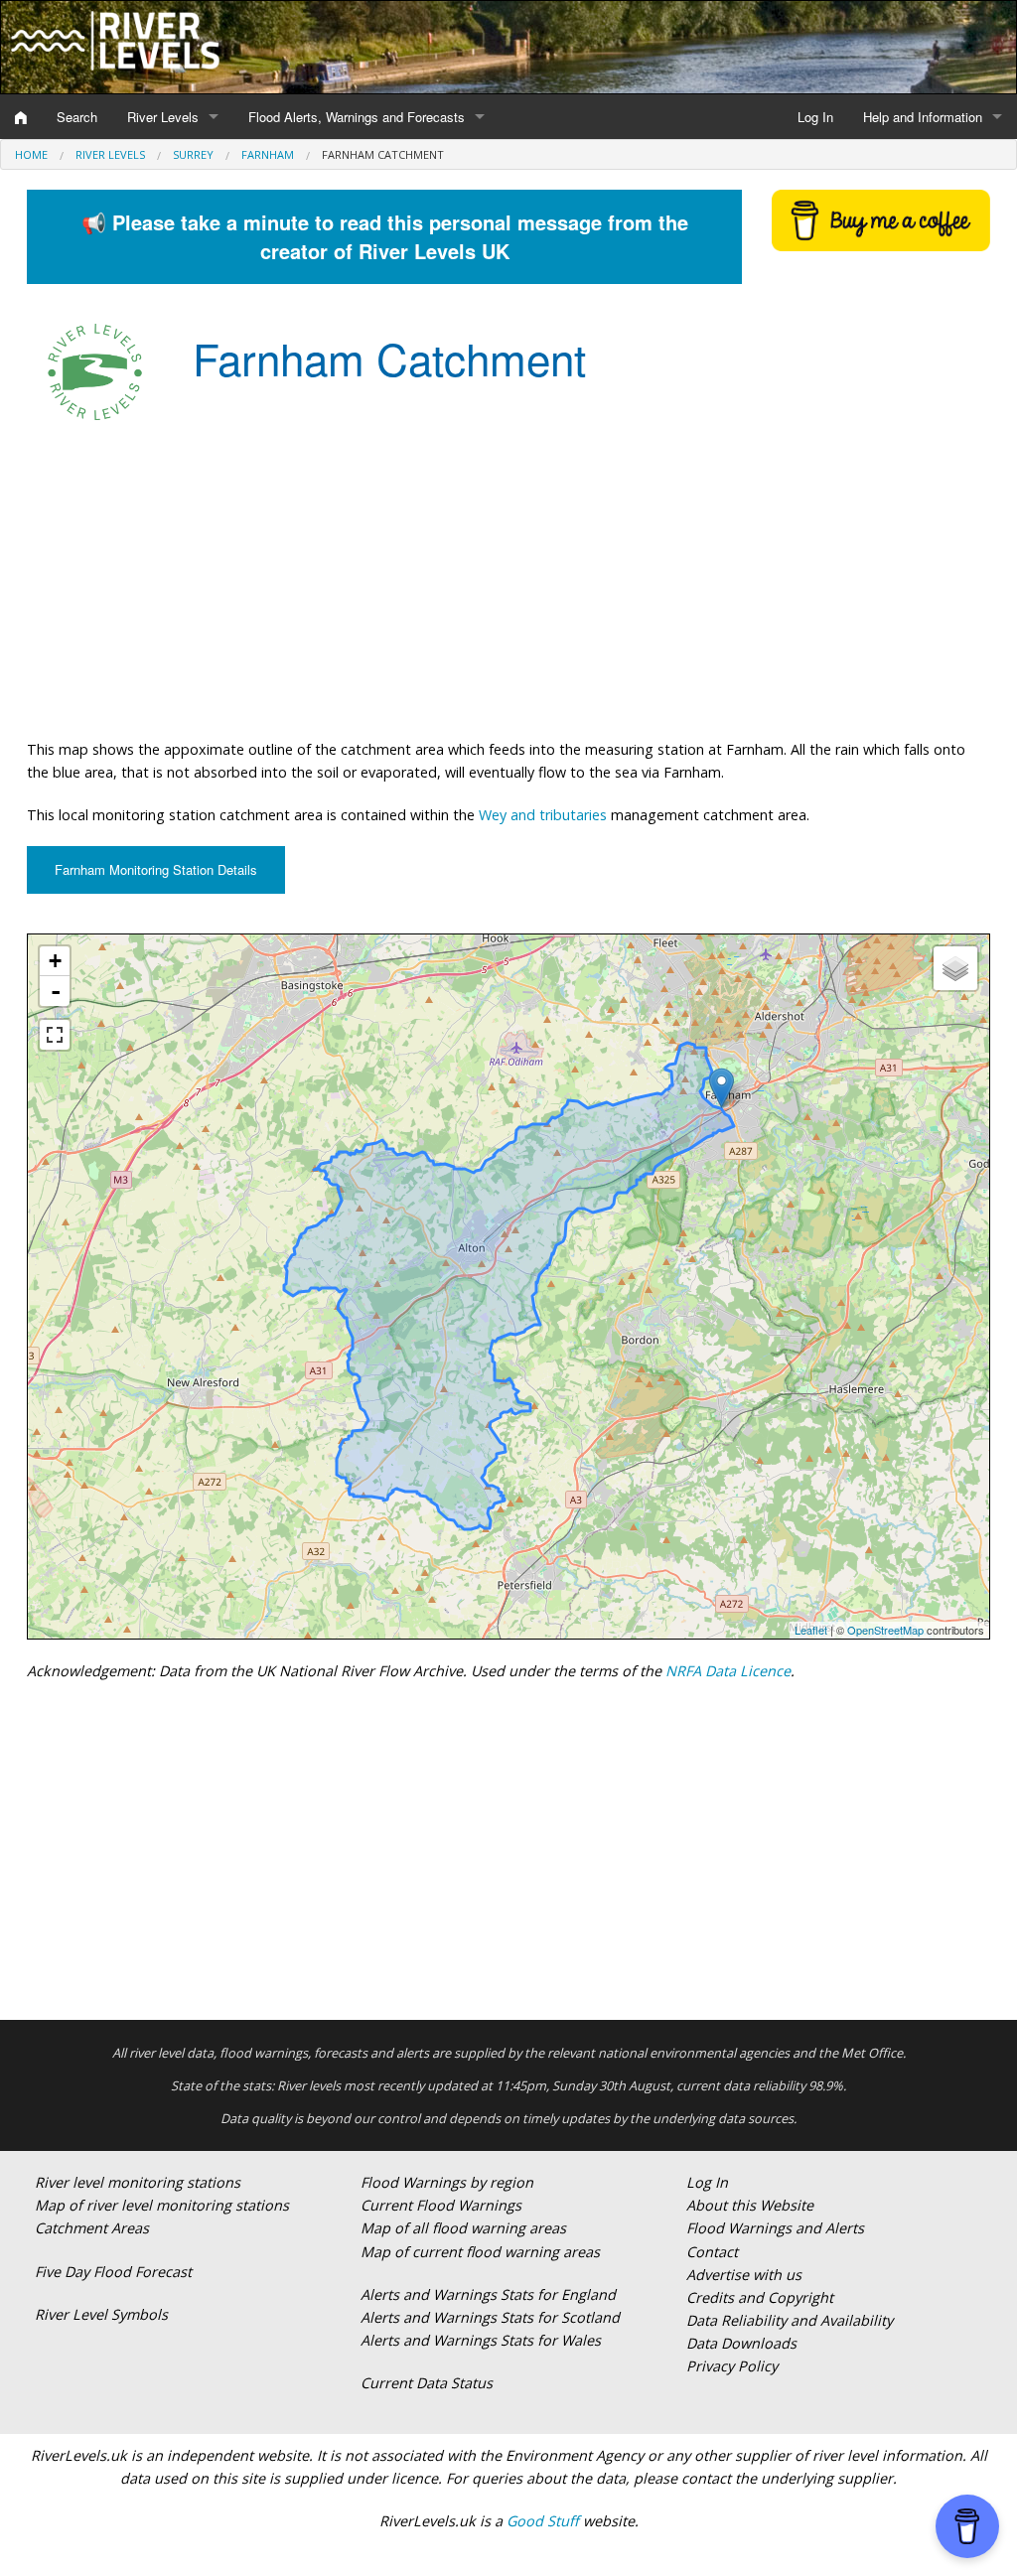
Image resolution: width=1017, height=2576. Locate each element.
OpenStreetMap (885, 1630)
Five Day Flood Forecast (113, 2272)
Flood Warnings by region (447, 2182)
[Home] (21, 117)
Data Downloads (741, 2343)
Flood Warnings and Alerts (775, 2228)
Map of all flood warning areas (463, 2228)
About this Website (750, 2205)
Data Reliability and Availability (790, 2320)
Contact (712, 2252)
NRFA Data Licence (728, 1671)
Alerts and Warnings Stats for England (488, 2294)
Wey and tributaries (543, 815)
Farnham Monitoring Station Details (156, 869)
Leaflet (811, 1630)
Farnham (268, 154)
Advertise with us (744, 2275)
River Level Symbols (101, 2314)
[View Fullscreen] (55, 1035)
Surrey (193, 154)
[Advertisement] (508, 579)
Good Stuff (543, 2521)
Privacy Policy (732, 2366)
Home (31, 154)
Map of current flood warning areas (480, 2252)
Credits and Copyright (760, 2297)
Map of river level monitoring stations (162, 2205)
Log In (815, 117)
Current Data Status (427, 2383)
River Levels (163, 117)
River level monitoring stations (138, 2182)
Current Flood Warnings (441, 2205)
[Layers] (955, 968)
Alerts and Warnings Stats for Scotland (490, 2317)
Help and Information (923, 117)
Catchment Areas (92, 2228)
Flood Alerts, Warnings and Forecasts (357, 117)
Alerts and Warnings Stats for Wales (481, 2340)
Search (77, 117)
